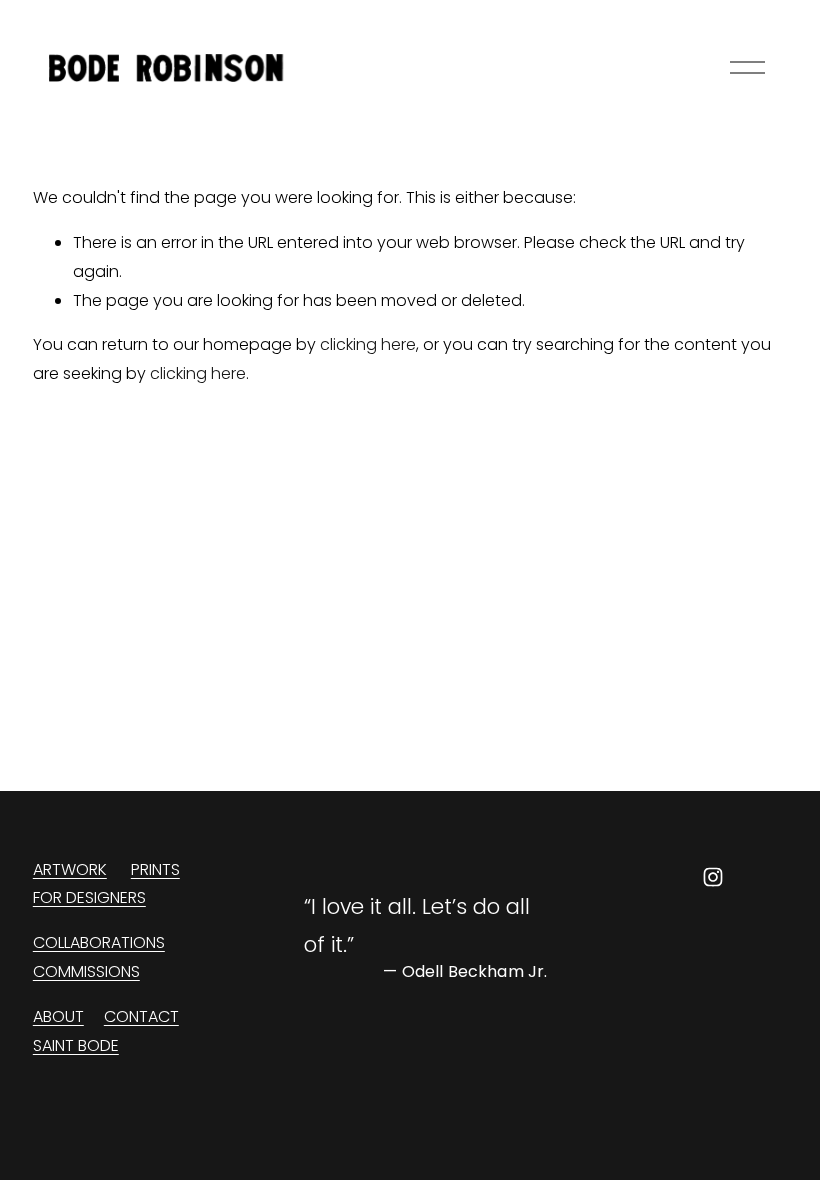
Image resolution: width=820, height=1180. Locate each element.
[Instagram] (713, 877)
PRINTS (155, 869)
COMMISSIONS (86, 971)
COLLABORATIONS (99, 942)
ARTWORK (70, 869)
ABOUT (58, 1016)
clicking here (368, 344)
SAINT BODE (76, 1045)
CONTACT (141, 1016)
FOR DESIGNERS (89, 897)
